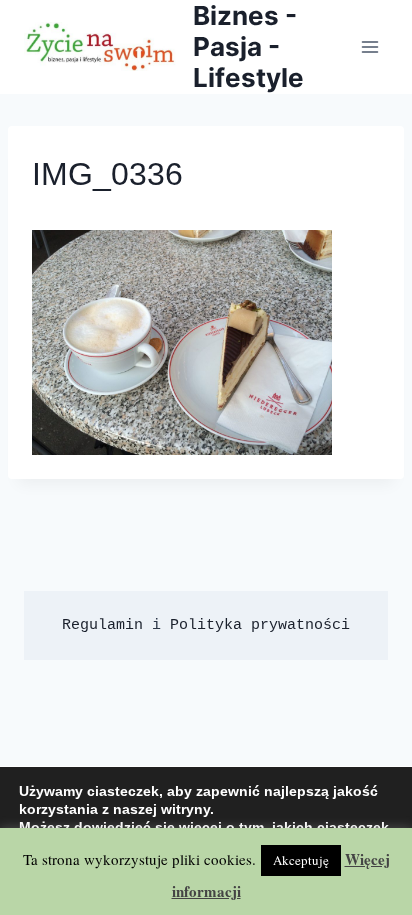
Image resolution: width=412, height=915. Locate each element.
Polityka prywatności (260, 625)
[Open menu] (369, 46)
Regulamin (102, 625)
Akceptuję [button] (301, 860)
